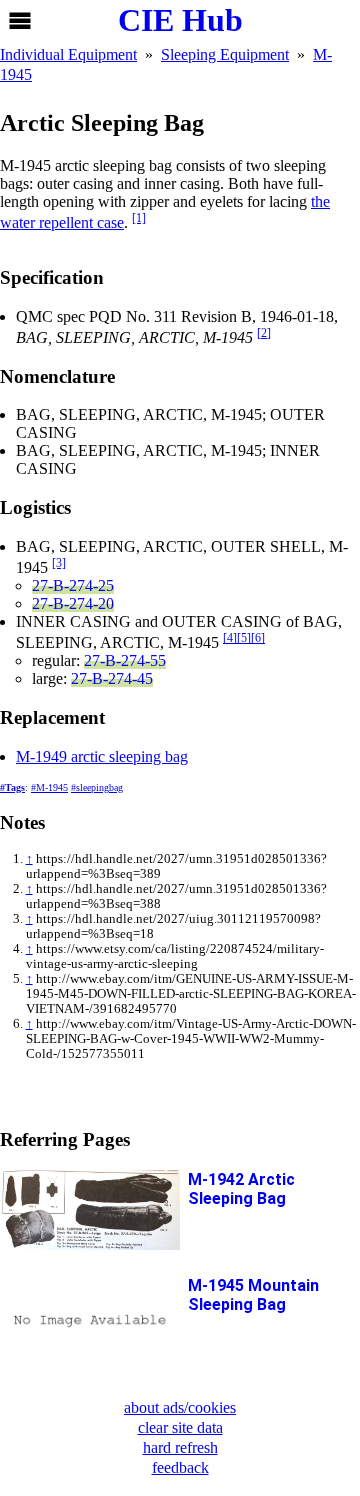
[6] (258, 638)
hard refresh (180, 1447)
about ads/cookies (180, 1407)
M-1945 (52, 787)
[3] (59, 563)
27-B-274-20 (73, 603)
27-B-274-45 (112, 678)
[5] (244, 638)
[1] (139, 218)
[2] (264, 333)
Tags (15, 787)
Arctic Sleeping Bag (241, 1189)
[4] (230, 638)
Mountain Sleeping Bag (253, 1295)
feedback (180, 1467)
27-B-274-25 (73, 585)
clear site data (180, 1427)
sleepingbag (99, 787)
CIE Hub (180, 20)
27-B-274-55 (125, 660)
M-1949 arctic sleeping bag (102, 756)
